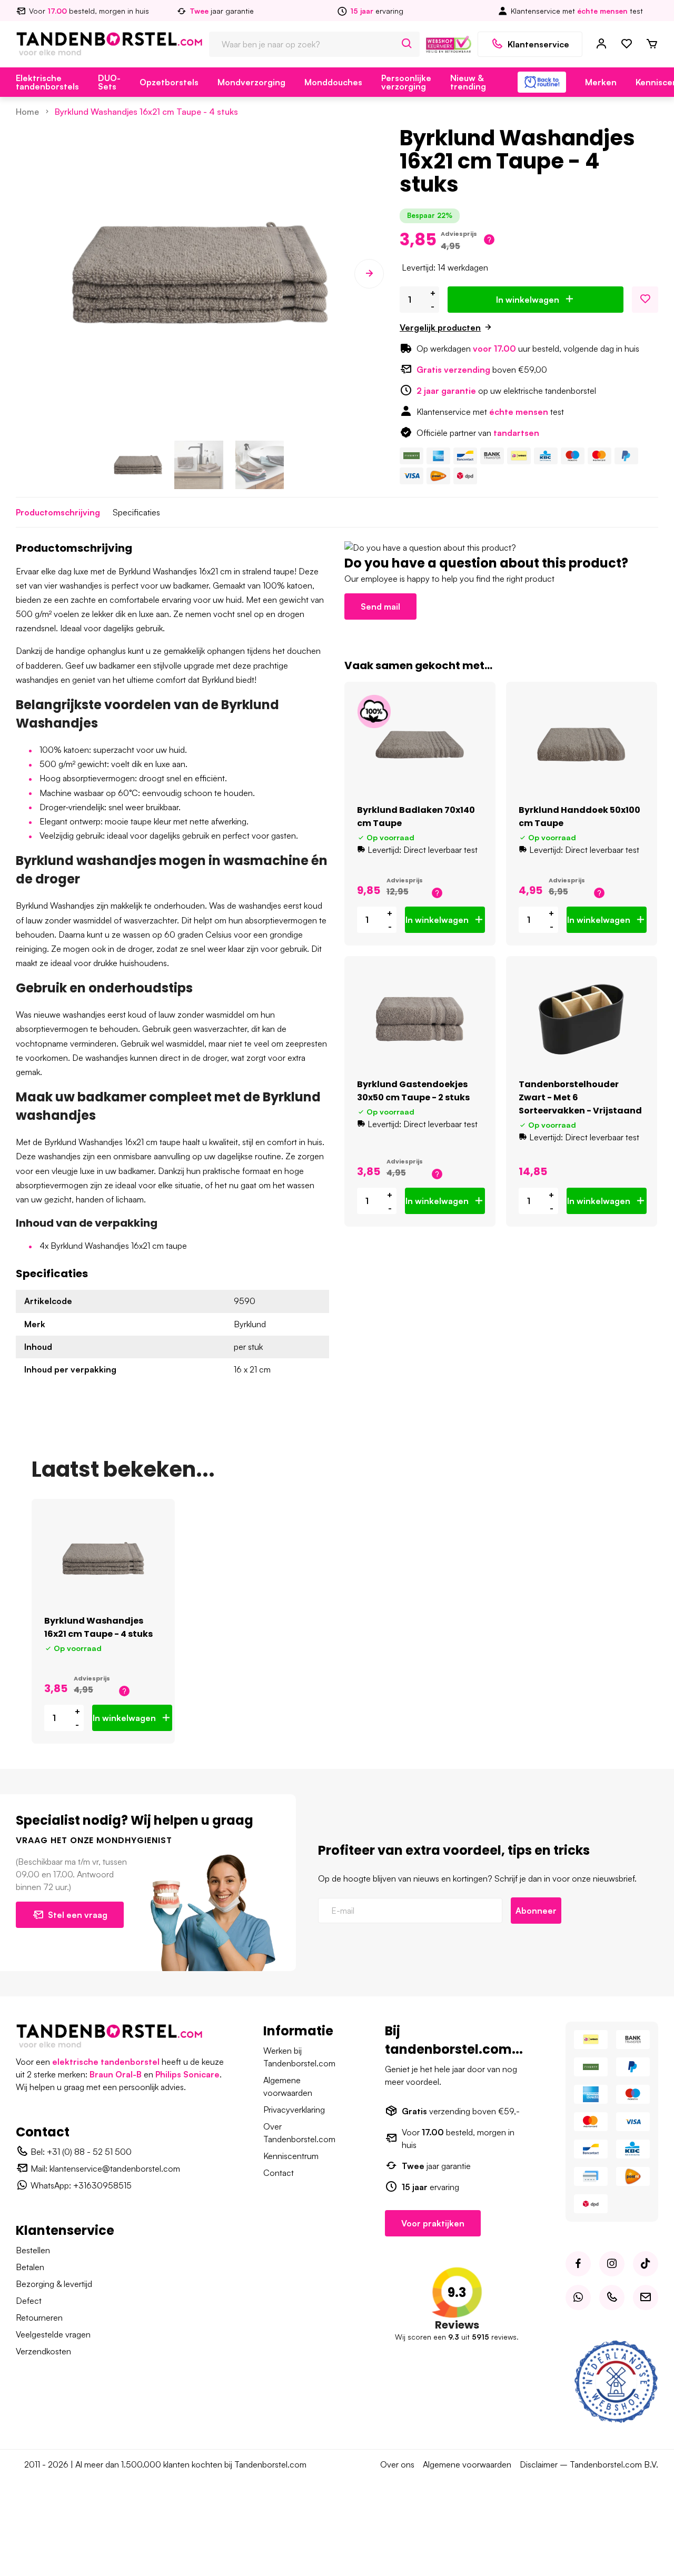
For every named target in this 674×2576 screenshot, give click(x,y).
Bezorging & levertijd (54, 2284)
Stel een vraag (78, 1915)
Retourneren (39, 2318)
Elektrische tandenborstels (47, 82)
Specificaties (136, 512)
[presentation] (31, 274)
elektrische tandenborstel (106, 2062)
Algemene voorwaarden (467, 2464)
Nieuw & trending (468, 82)
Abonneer (536, 1911)
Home (27, 112)
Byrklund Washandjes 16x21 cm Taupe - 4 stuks (146, 112)
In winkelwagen (528, 300)
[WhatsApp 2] (578, 2297)
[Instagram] (612, 2264)
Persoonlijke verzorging (406, 82)
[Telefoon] (612, 2297)
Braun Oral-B (116, 2074)
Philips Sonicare (187, 2074)
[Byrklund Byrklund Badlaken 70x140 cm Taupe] (420, 745)
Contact (279, 2173)
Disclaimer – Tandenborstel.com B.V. (589, 2464)
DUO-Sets (109, 82)
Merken (601, 82)
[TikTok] (646, 2264)
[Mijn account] (601, 44)
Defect (29, 2301)
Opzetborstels (169, 82)
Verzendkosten (43, 2351)
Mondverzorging (251, 82)
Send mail (380, 606)
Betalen (30, 2267)
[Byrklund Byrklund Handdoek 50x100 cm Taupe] (582, 745)
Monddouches (333, 82)
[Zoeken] (407, 44)
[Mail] (646, 2297)
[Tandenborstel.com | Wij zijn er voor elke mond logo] (109, 43)
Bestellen (33, 2250)
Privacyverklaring (294, 2110)
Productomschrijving (58, 512)
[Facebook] (578, 2264)
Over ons (397, 2464)
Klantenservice (538, 44)
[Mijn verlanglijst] (627, 44)
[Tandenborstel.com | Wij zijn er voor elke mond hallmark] (449, 43)
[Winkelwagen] (652, 44)
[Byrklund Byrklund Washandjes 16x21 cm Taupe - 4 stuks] (103, 1559)
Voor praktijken (433, 2223)
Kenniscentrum (291, 2156)
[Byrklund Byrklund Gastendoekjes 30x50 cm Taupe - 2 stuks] (420, 1019)
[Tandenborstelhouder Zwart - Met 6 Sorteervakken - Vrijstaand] (582, 1019)
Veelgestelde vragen (53, 2334)
